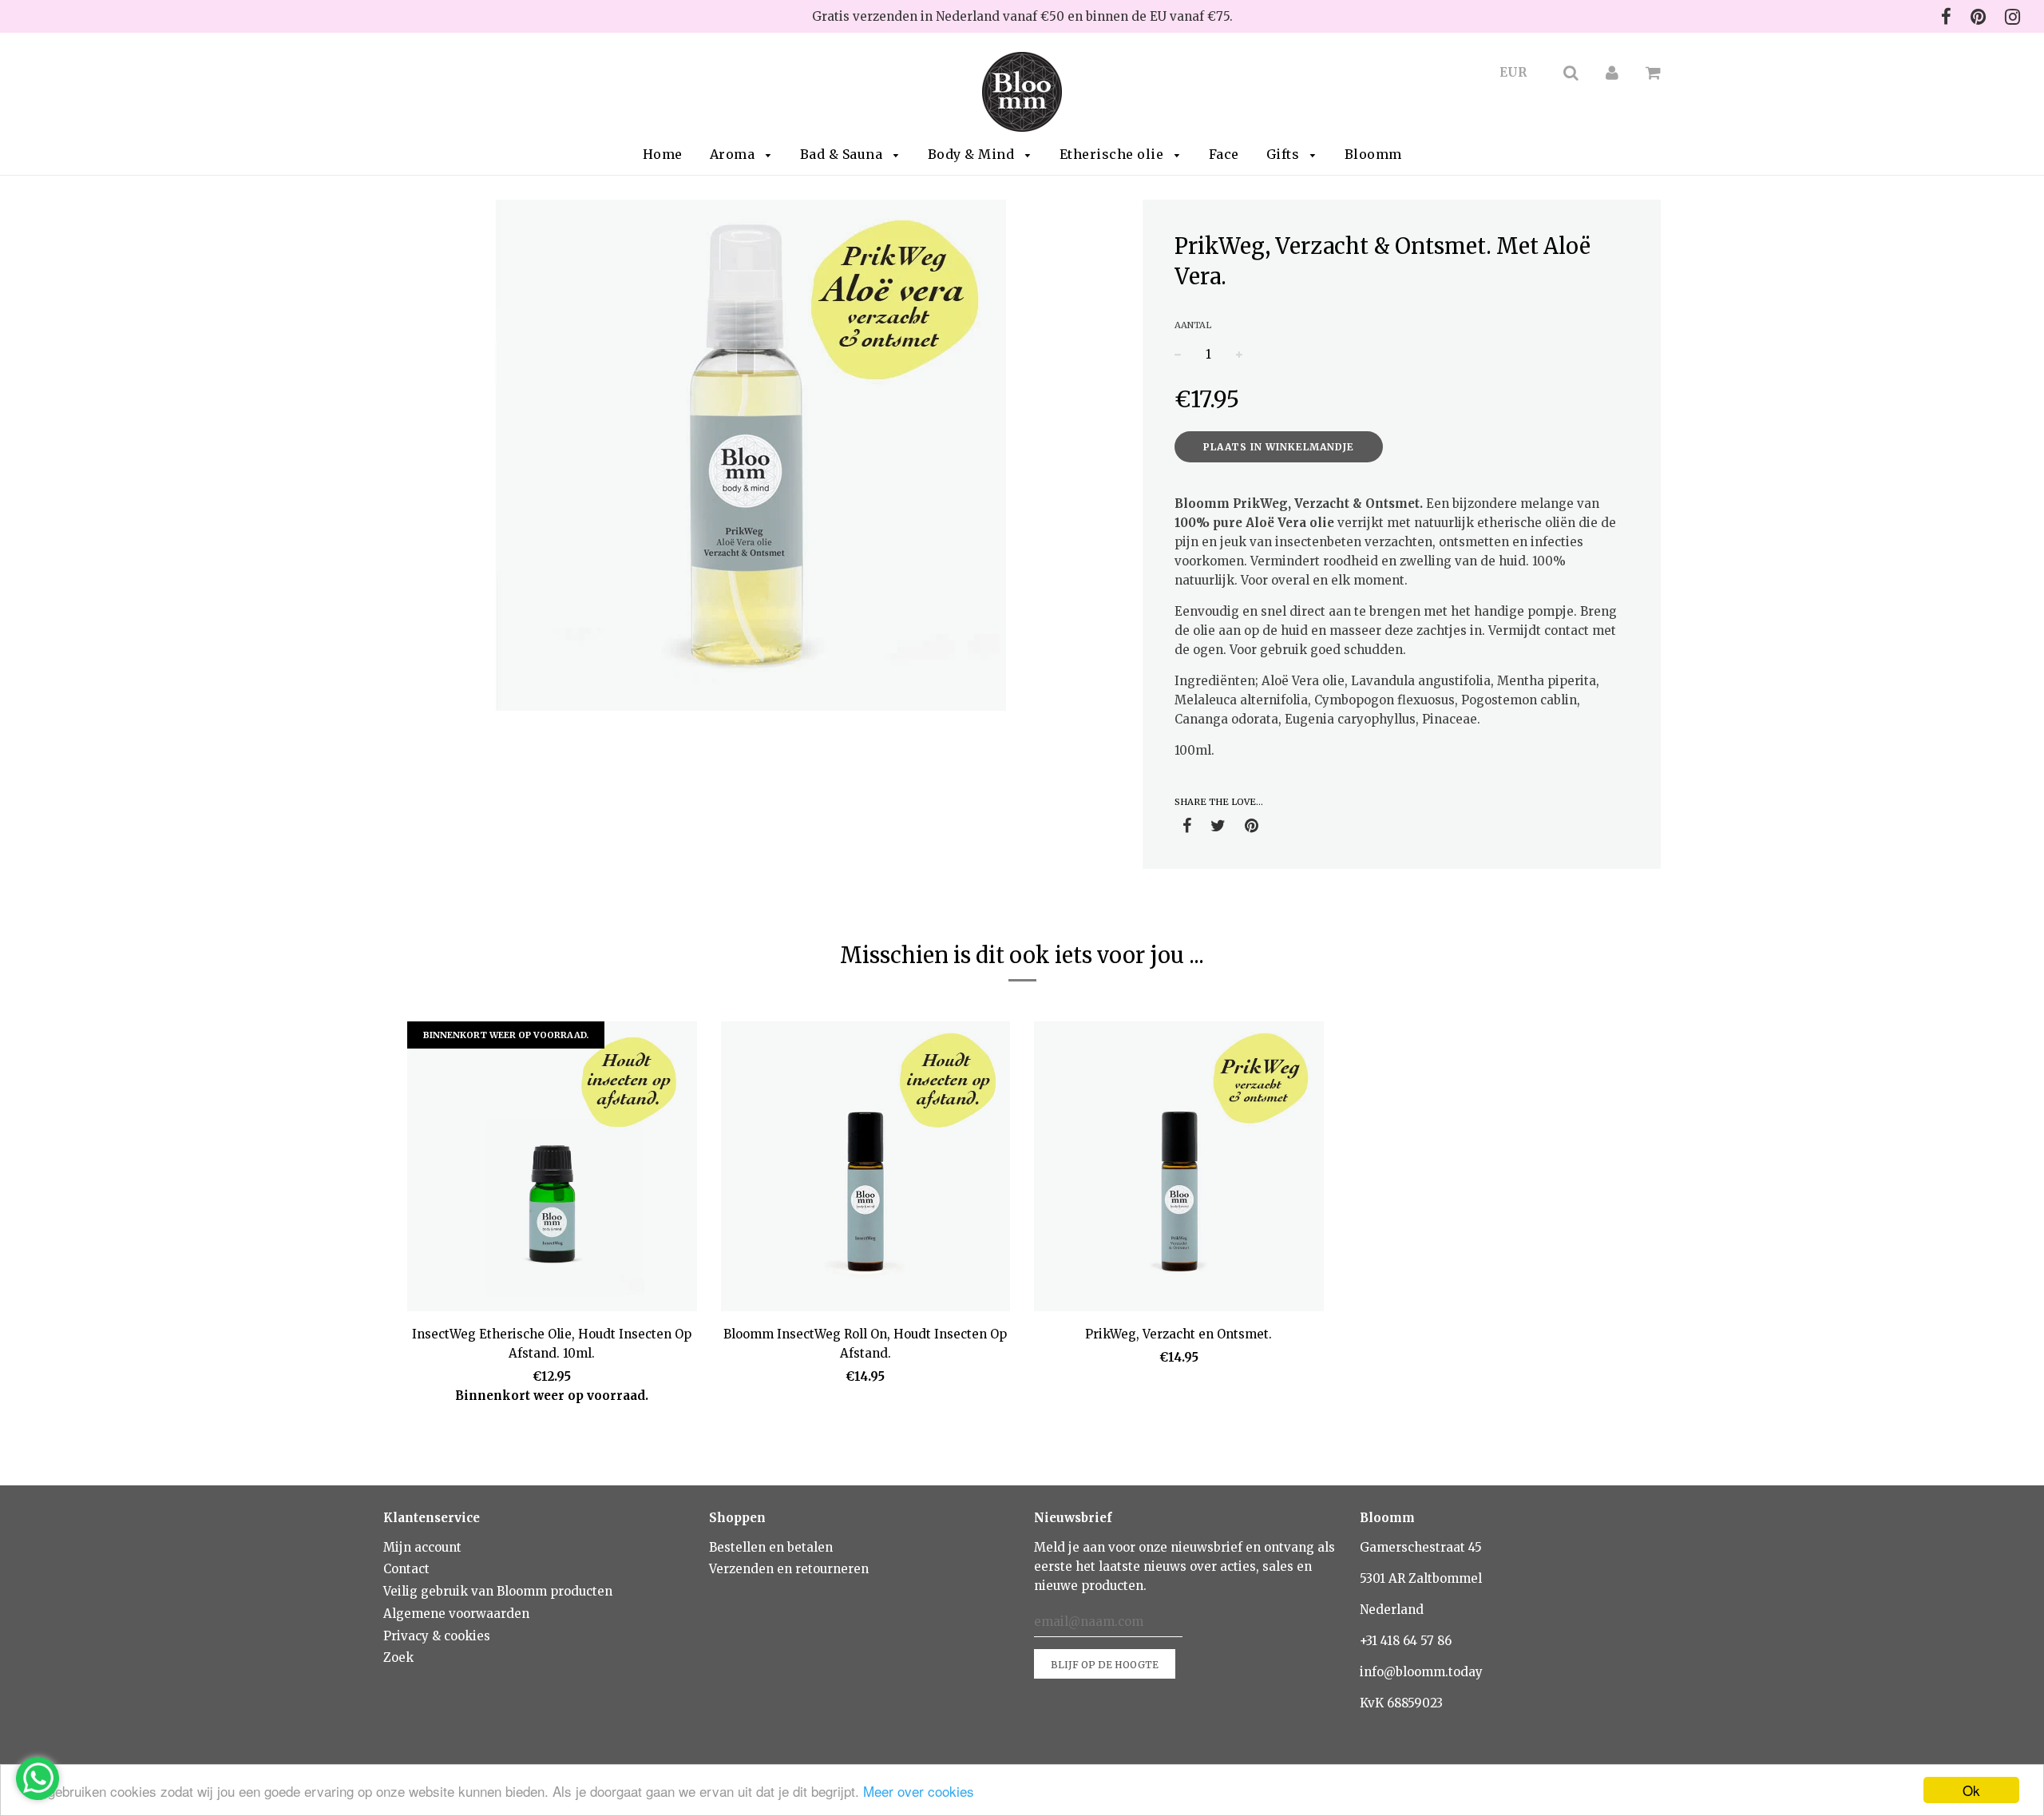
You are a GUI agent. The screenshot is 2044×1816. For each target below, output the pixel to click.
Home (663, 154)
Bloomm (1373, 154)
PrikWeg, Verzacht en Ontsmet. (1178, 1334)
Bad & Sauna (843, 154)
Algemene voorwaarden (456, 1614)
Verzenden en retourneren (789, 1569)
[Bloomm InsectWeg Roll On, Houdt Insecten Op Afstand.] (866, 1169)
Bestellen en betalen (771, 1547)
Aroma (734, 154)
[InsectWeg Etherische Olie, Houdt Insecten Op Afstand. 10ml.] (552, 1169)
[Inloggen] (1612, 72)
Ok (1971, 1790)
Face (1224, 154)
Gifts (1285, 154)
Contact (406, 1569)
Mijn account (422, 1547)
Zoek (398, 1657)
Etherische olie (1113, 154)
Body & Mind (973, 154)
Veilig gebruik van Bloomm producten (498, 1591)
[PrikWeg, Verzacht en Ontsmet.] (1179, 1169)
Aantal (1193, 325)
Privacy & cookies (437, 1636)
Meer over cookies (919, 1791)
